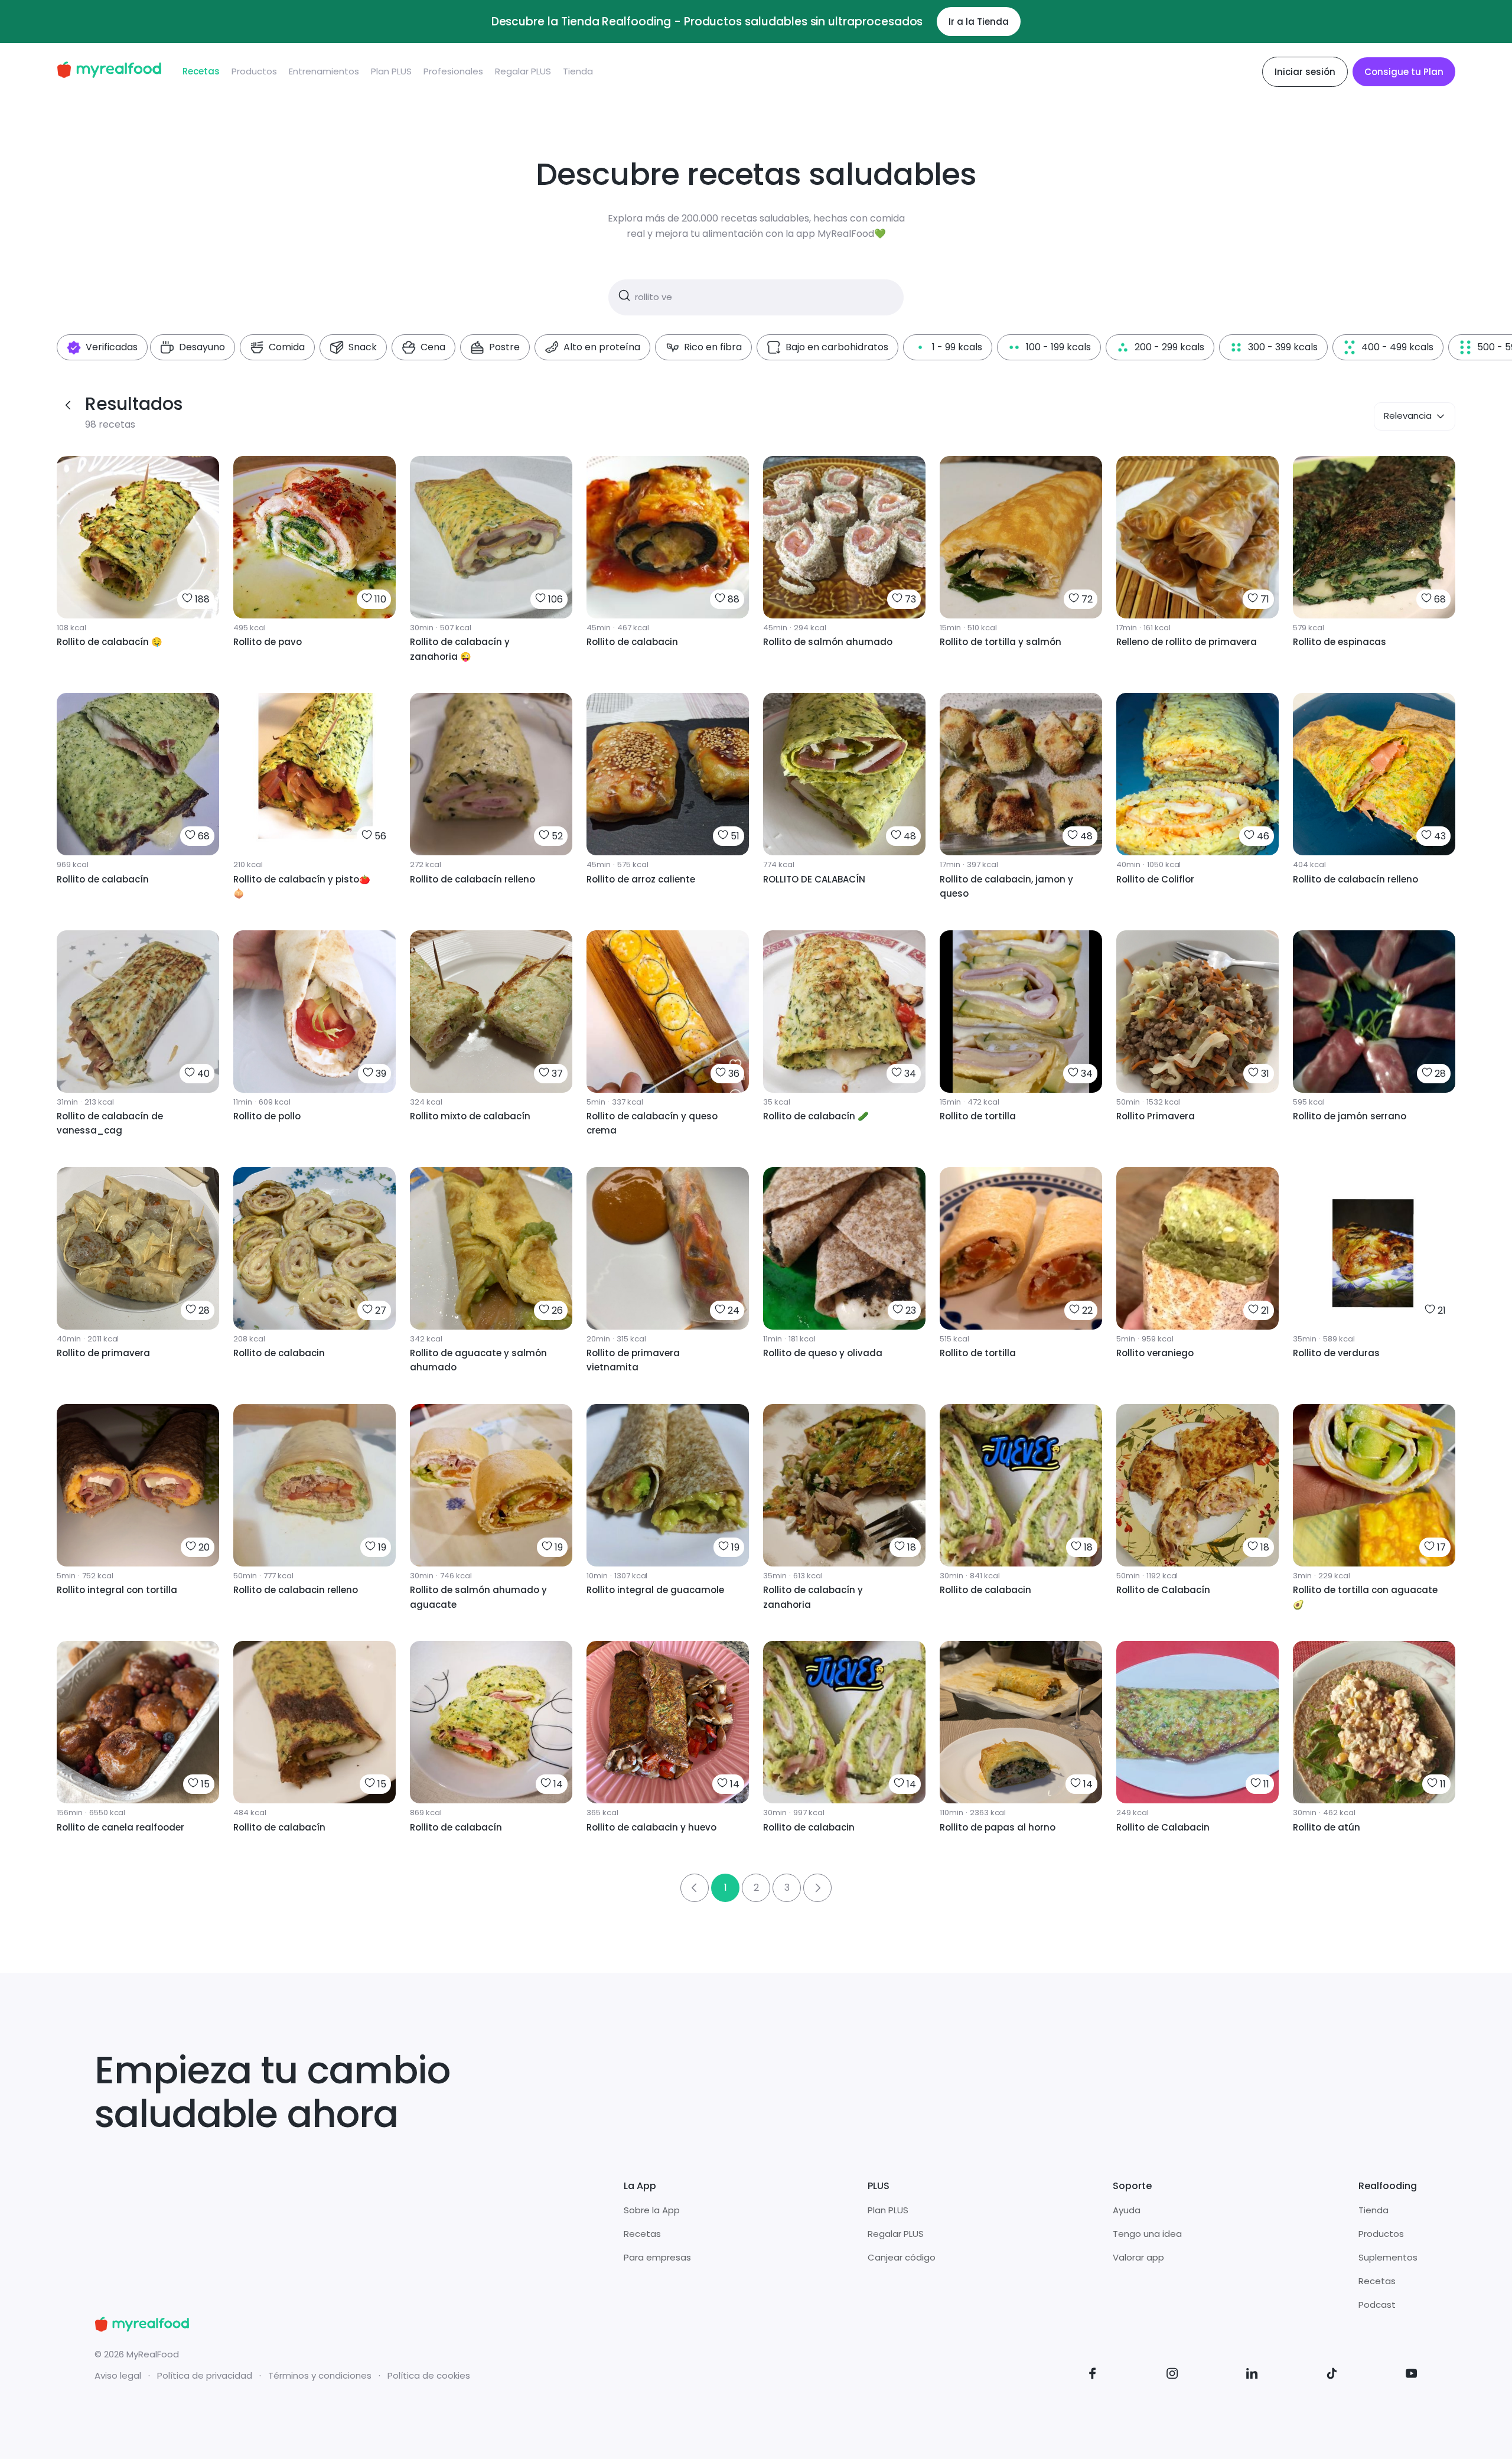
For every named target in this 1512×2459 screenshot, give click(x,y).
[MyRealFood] (109, 72)
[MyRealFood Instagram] (1172, 2375)
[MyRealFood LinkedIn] (1252, 2375)
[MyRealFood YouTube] (1412, 2375)
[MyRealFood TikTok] (1332, 2375)
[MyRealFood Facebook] (1093, 2375)
